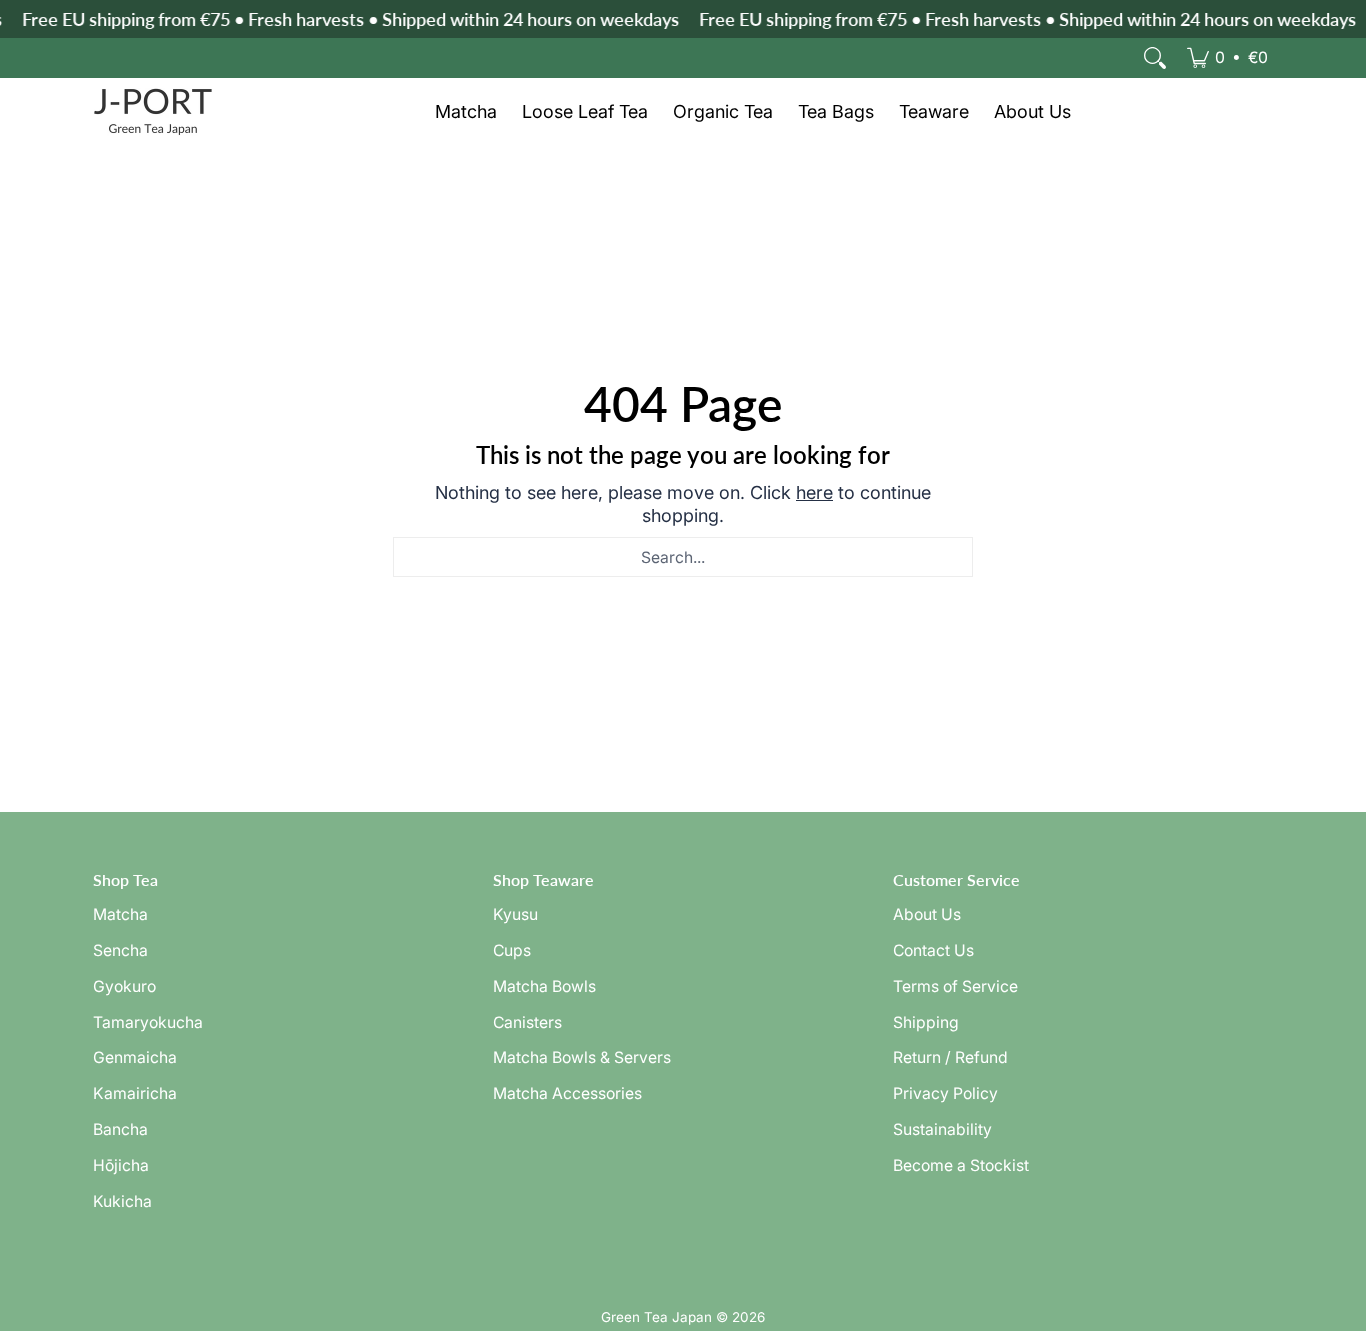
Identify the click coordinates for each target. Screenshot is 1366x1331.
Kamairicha (135, 1093)
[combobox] (683, 557)
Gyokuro (124, 986)
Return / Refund (950, 1057)
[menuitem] (1227, 58)
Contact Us (933, 950)
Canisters (527, 1022)
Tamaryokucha (148, 1022)
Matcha (120, 914)
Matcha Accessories (567, 1093)
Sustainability (942, 1129)
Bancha (120, 1129)
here (814, 492)
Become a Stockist (961, 1165)
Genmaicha (135, 1057)
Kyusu (515, 914)
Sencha (120, 950)
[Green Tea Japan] (153, 112)
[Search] (1155, 58)
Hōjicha (121, 1165)
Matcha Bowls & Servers (582, 1057)
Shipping (926, 1022)
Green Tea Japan (656, 1317)
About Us (927, 914)
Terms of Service (955, 986)
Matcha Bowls (544, 986)
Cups (512, 950)
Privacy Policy (945, 1093)
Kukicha (122, 1201)
